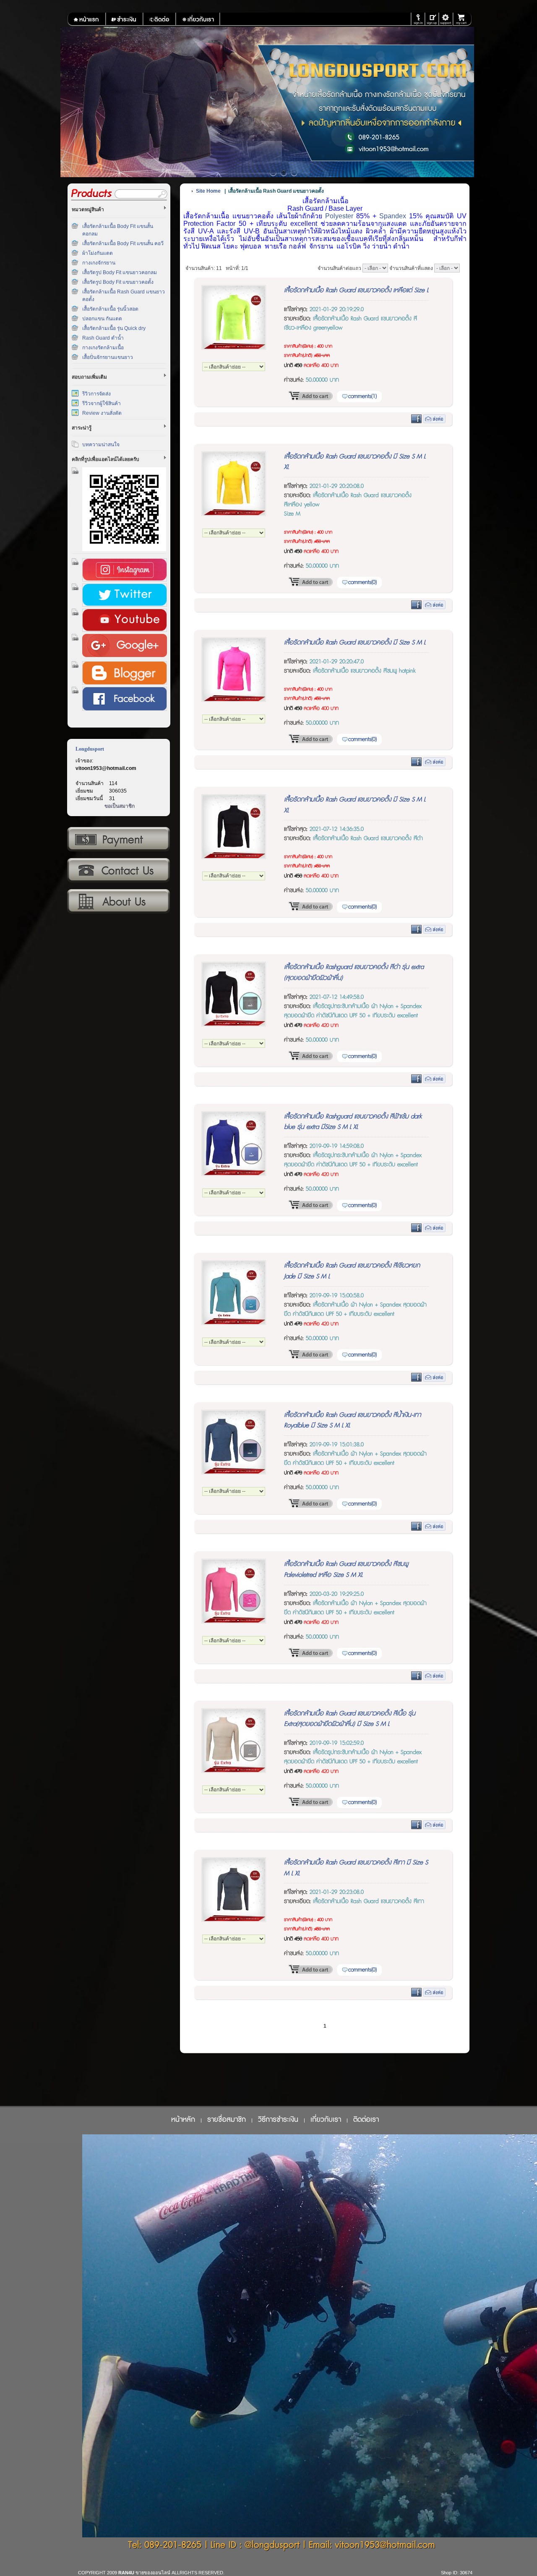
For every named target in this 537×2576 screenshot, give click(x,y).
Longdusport (90, 749)
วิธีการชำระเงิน (118, 840)
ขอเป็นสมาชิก (120, 806)
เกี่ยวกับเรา (118, 902)
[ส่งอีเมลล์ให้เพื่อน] (434, 421)
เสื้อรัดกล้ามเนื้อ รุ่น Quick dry (114, 328)
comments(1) (362, 396)
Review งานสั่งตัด (102, 413)
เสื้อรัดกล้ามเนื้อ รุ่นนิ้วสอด (110, 309)
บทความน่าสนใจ (101, 445)
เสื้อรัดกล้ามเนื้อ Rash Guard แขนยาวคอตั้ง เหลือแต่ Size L (356, 290)
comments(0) (362, 582)
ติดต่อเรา (118, 871)
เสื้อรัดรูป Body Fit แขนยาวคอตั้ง (118, 282)
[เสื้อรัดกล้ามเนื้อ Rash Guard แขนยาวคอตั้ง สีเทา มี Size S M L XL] (234, 1920)
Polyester (339, 216)
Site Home (208, 191)
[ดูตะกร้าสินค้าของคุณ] (463, 19)
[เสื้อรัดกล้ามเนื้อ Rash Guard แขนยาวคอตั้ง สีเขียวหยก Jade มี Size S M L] (234, 1323)
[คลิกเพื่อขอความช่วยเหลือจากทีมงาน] (446, 19)
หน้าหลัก (183, 2120)
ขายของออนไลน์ (153, 2573)
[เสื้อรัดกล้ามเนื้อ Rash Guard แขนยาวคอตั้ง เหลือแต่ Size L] (234, 348)
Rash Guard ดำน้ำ (103, 338)
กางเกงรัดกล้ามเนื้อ (103, 348)
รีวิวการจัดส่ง (96, 394)
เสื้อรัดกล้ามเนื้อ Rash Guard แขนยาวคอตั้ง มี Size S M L (355, 643)
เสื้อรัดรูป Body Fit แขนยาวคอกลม (120, 272)
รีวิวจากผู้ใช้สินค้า (102, 403)
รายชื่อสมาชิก (227, 2120)
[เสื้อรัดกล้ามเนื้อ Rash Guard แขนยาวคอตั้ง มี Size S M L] (234, 700)
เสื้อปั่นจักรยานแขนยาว (108, 357)
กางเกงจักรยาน (99, 263)
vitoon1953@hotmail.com (106, 768)
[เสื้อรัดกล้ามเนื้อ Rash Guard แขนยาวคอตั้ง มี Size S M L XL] (234, 514)
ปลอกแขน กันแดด (102, 319)
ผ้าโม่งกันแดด (98, 253)
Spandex (393, 216)
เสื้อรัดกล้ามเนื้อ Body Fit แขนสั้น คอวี (123, 243)
